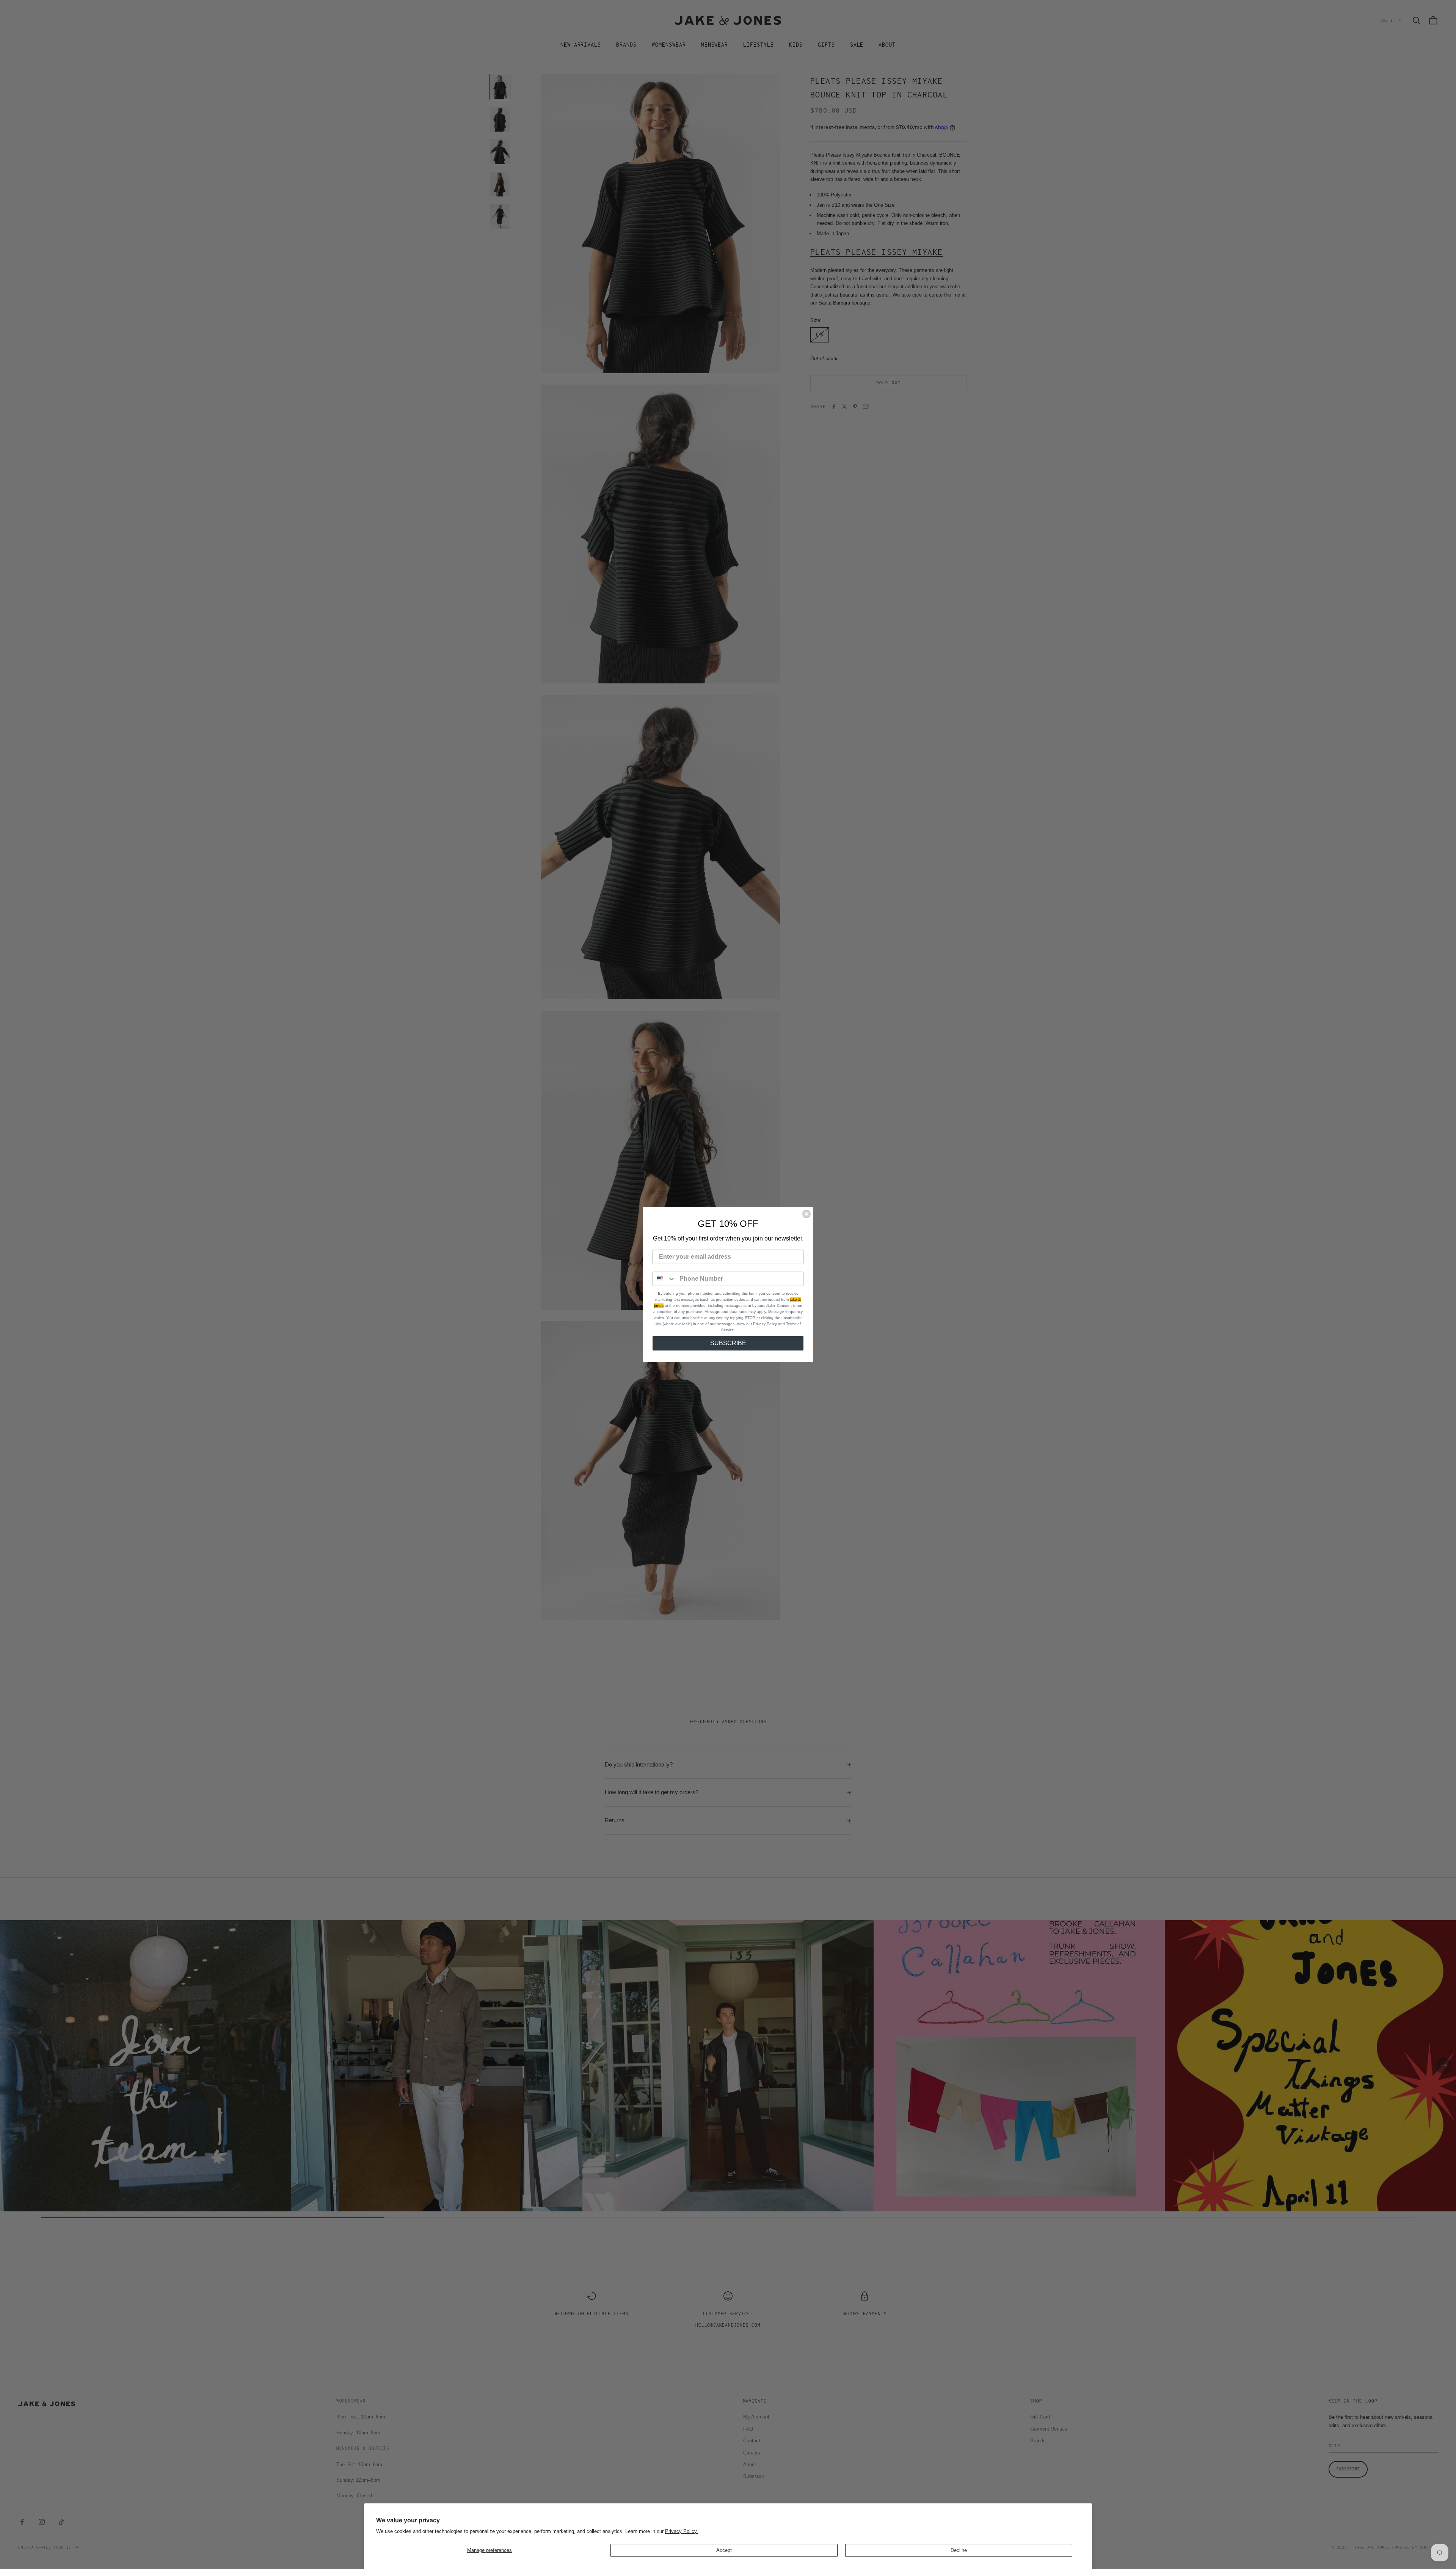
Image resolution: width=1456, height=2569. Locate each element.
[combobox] (664, 1279)
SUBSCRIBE (728, 1343)
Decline (959, 2550)
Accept (724, 2550)
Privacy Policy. (682, 2531)
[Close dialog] (806, 1214)
